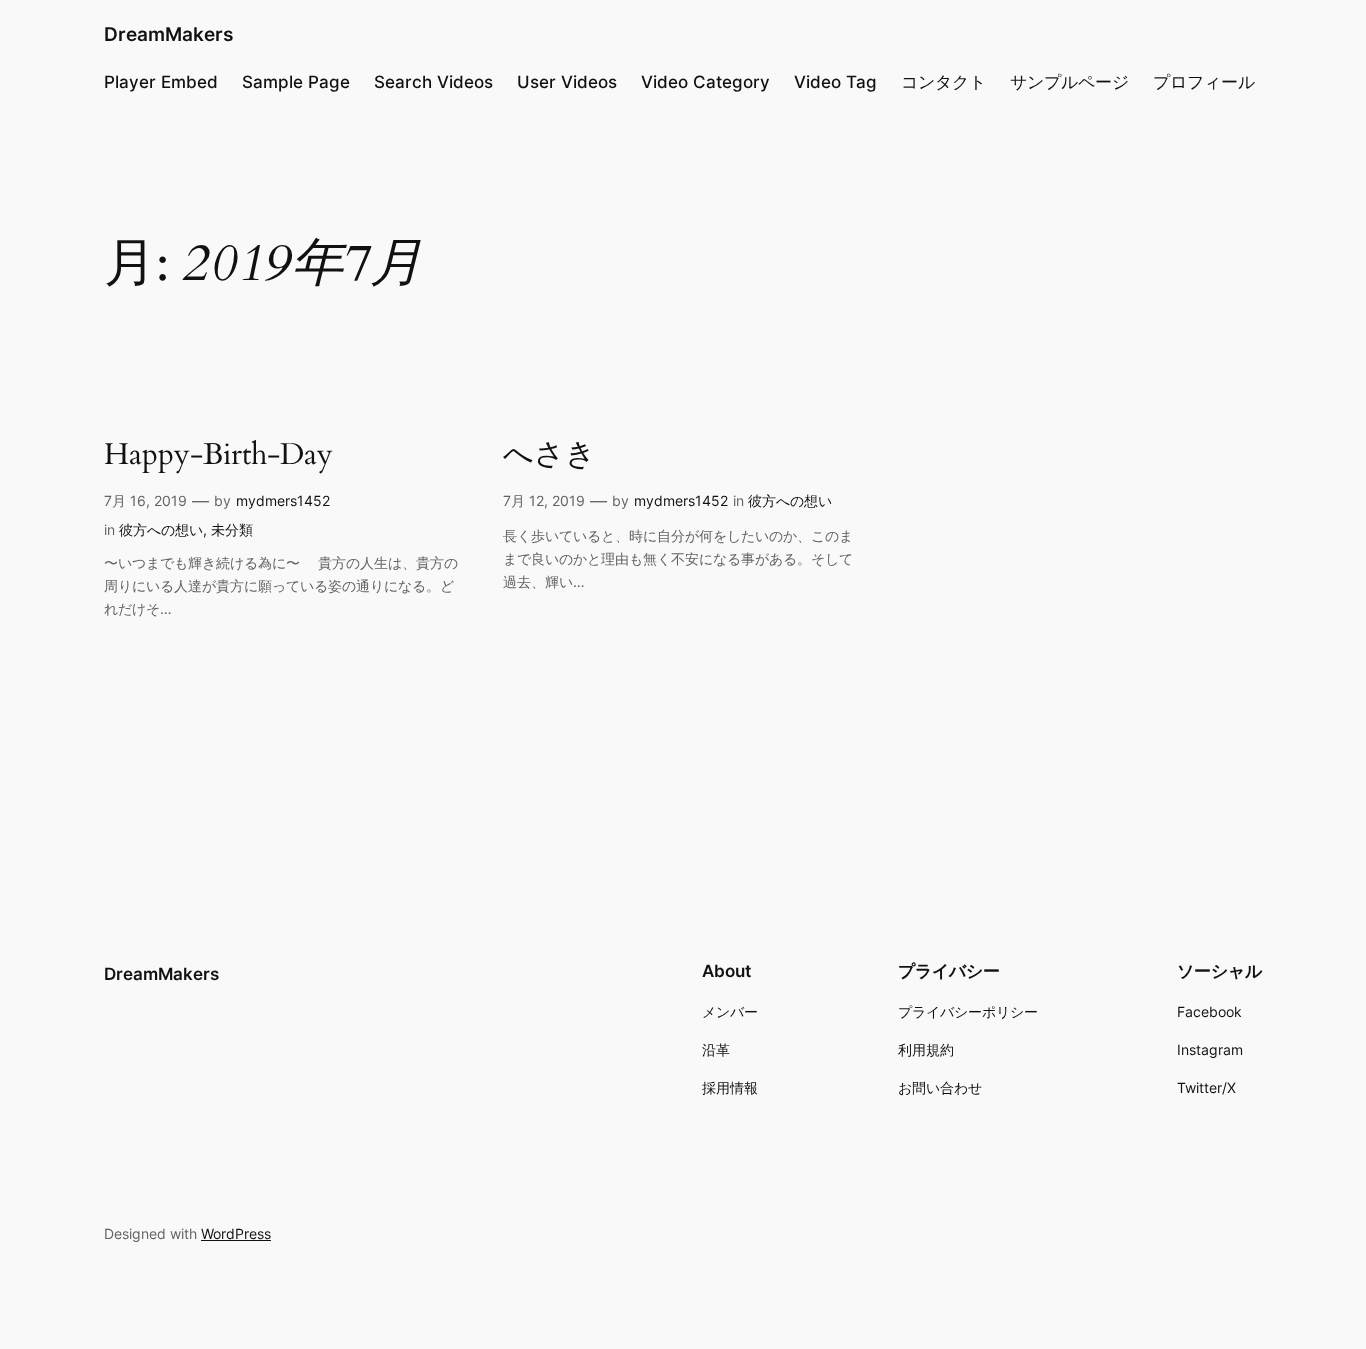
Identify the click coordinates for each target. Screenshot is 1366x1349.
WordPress (236, 1233)
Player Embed (161, 82)
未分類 (232, 529)
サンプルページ (1069, 82)
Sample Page (296, 82)
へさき (549, 456)
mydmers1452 (283, 500)
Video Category (705, 82)
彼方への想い (161, 529)
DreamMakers (168, 34)
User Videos (567, 82)
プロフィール (1204, 82)
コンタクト (943, 82)
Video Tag (835, 82)
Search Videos (433, 82)
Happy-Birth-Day (218, 456)
